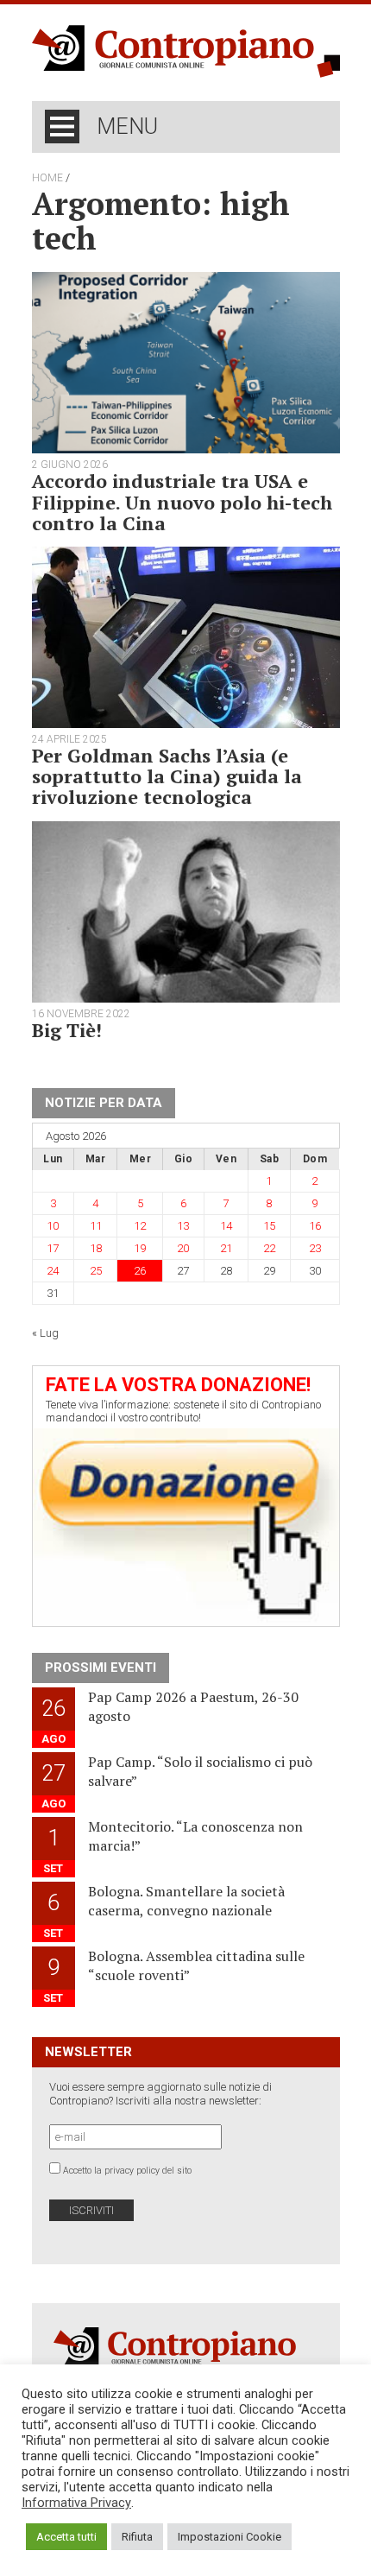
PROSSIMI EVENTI (101, 1668)
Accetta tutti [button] (66, 2537)
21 (226, 1248)
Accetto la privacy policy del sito (127, 2171)
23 (315, 1248)
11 (96, 1226)
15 (269, 1226)
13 (183, 1226)
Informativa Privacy (76, 2503)
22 (269, 1248)
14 (226, 1226)
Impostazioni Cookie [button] (230, 2537)
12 (140, 1226)
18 (96, 1248)
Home (47, 178)
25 (96, 1271)
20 (183, 1248)
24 (53, 1271)
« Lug (45, 1333)
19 (140, 1248)
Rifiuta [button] (137, 2537)
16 (315, 1226)
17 (53, 1248)
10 (53, 1226)
